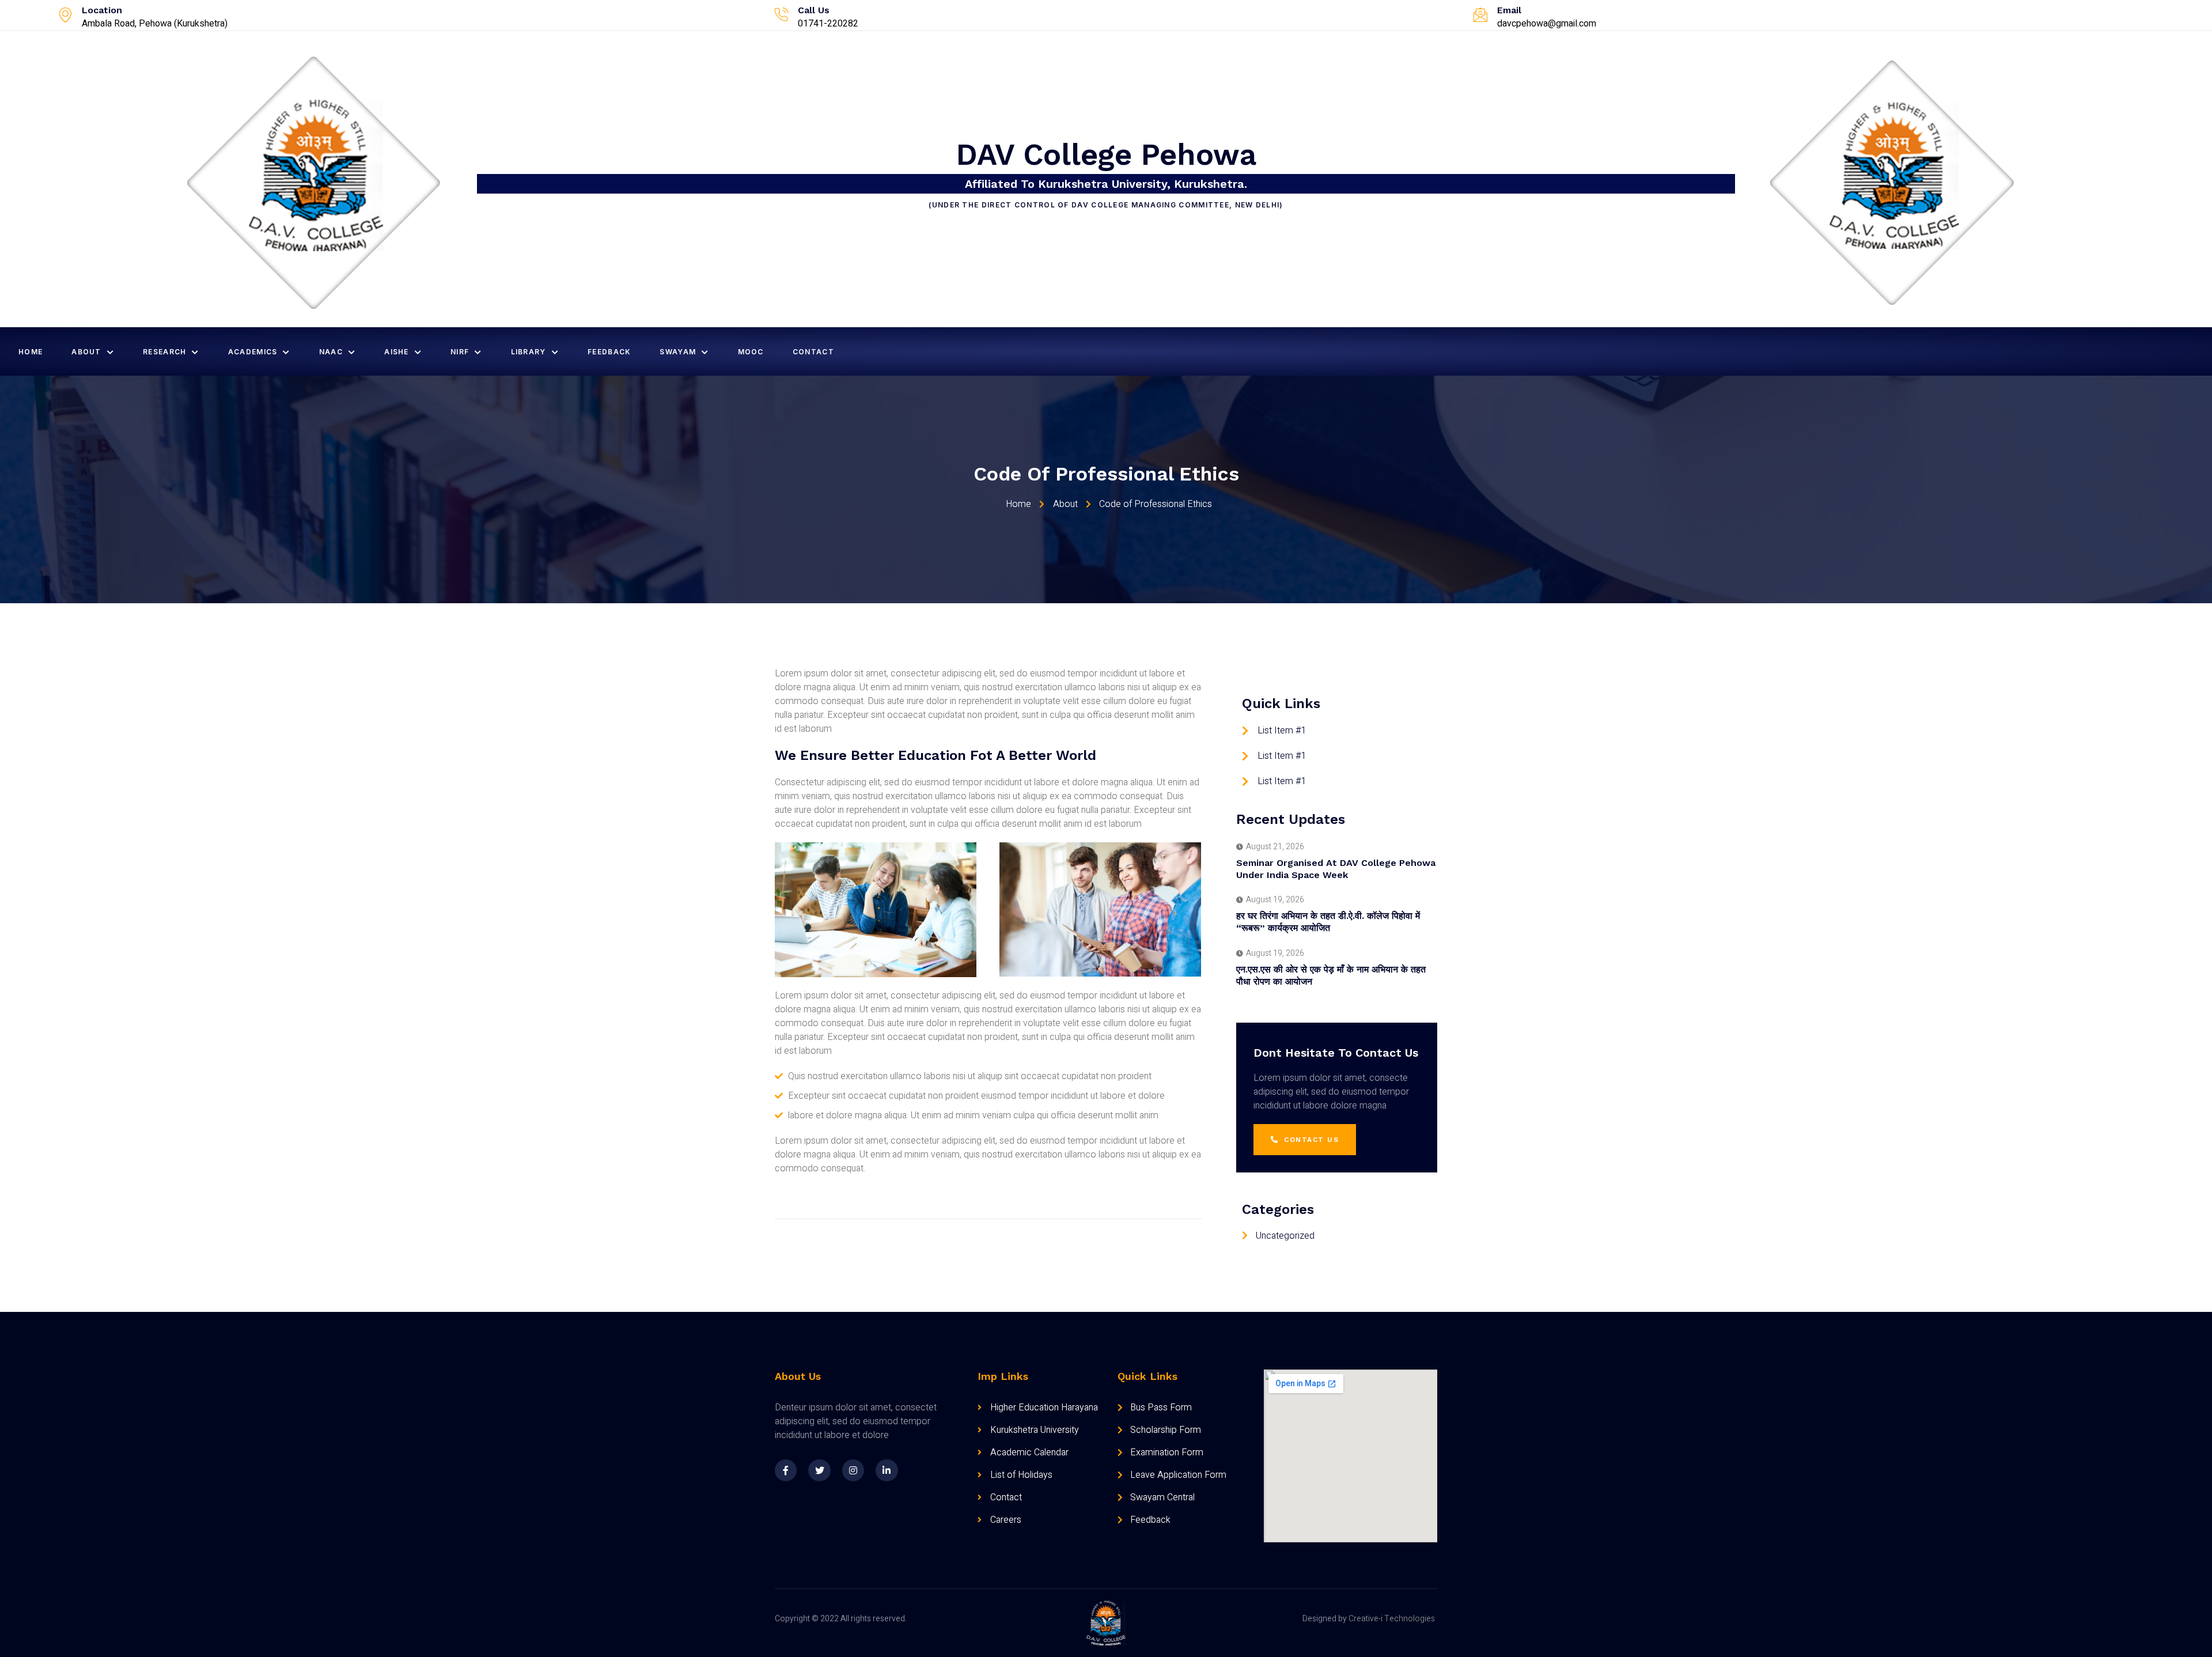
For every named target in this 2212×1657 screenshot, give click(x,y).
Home (31, 352)
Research (164, 352)
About (86, 352)
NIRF (460, 352)
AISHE (397, 352)
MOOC (751, 352)
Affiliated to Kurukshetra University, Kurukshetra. (1106, 184)
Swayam (678, 352)
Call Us (814, 10)
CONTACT (813, 352)
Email (1509, 10)
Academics (253, 352)
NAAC (331, 352)
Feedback (609, 352)
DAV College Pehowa (1106, 155)
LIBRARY (529, 352)
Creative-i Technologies (1392, 1619)
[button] (1305, 1140)
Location (102, 10)
